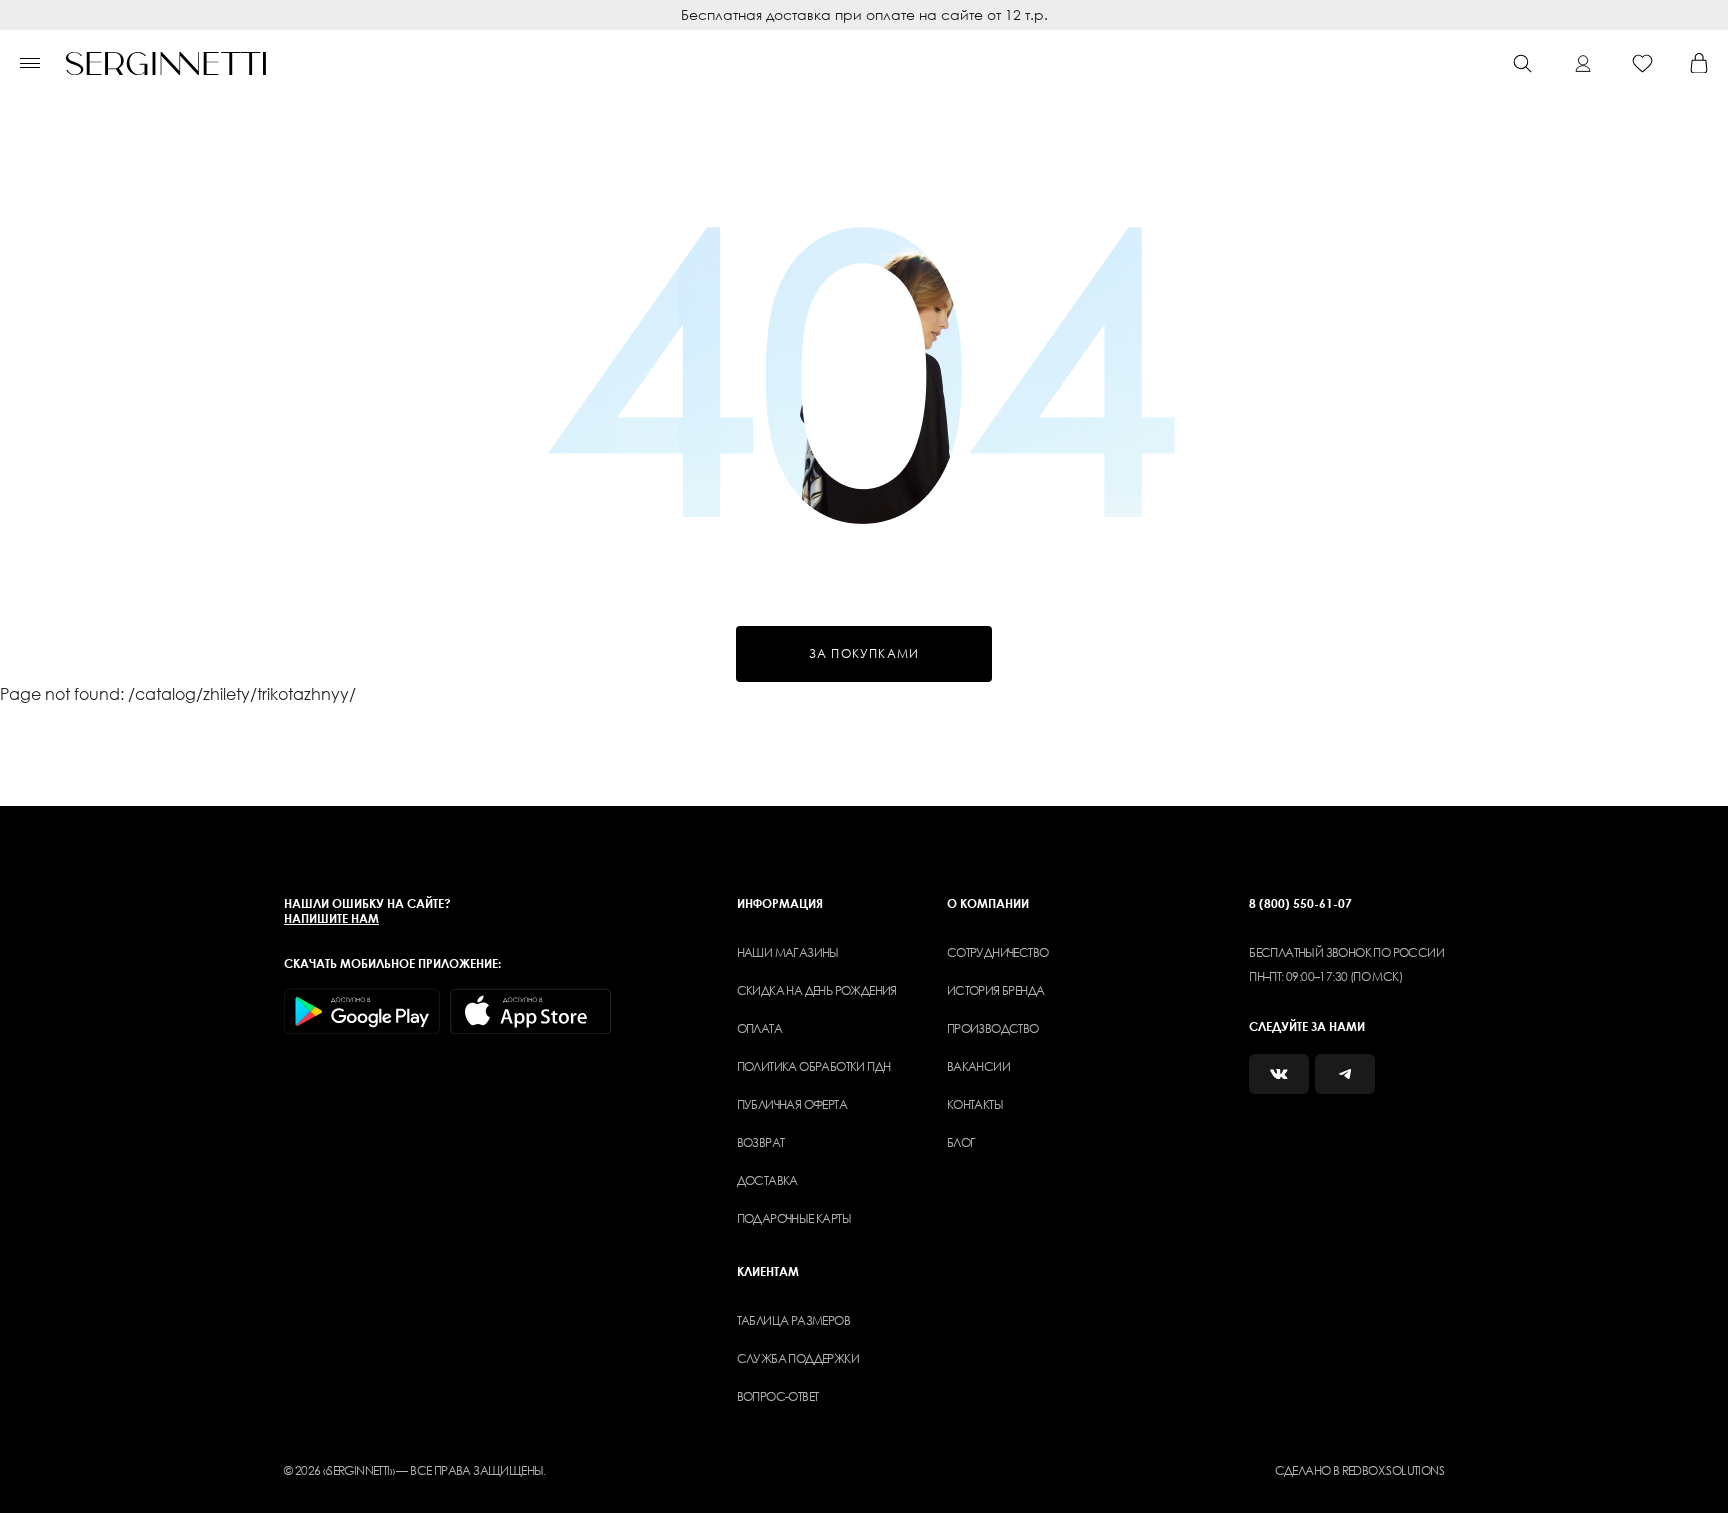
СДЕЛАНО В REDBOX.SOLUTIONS (1359, 1470)
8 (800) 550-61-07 (1300, 903)
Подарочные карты (794, 1218)
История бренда (996, 990)
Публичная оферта (792, 1104)
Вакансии (978, 1066)
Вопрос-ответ (778, 1396)
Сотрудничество (998, 952)
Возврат (761, 1142)
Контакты (975, 1104)
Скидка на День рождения (817, 990)
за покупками (864, 653)
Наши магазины (788, 952)
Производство (993, 1028)
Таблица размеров (793, 1320)
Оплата (759, 1028)
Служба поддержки (798, 1358)
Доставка (767, 1180)
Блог (961, 1142)
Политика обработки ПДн (814, 1066)
